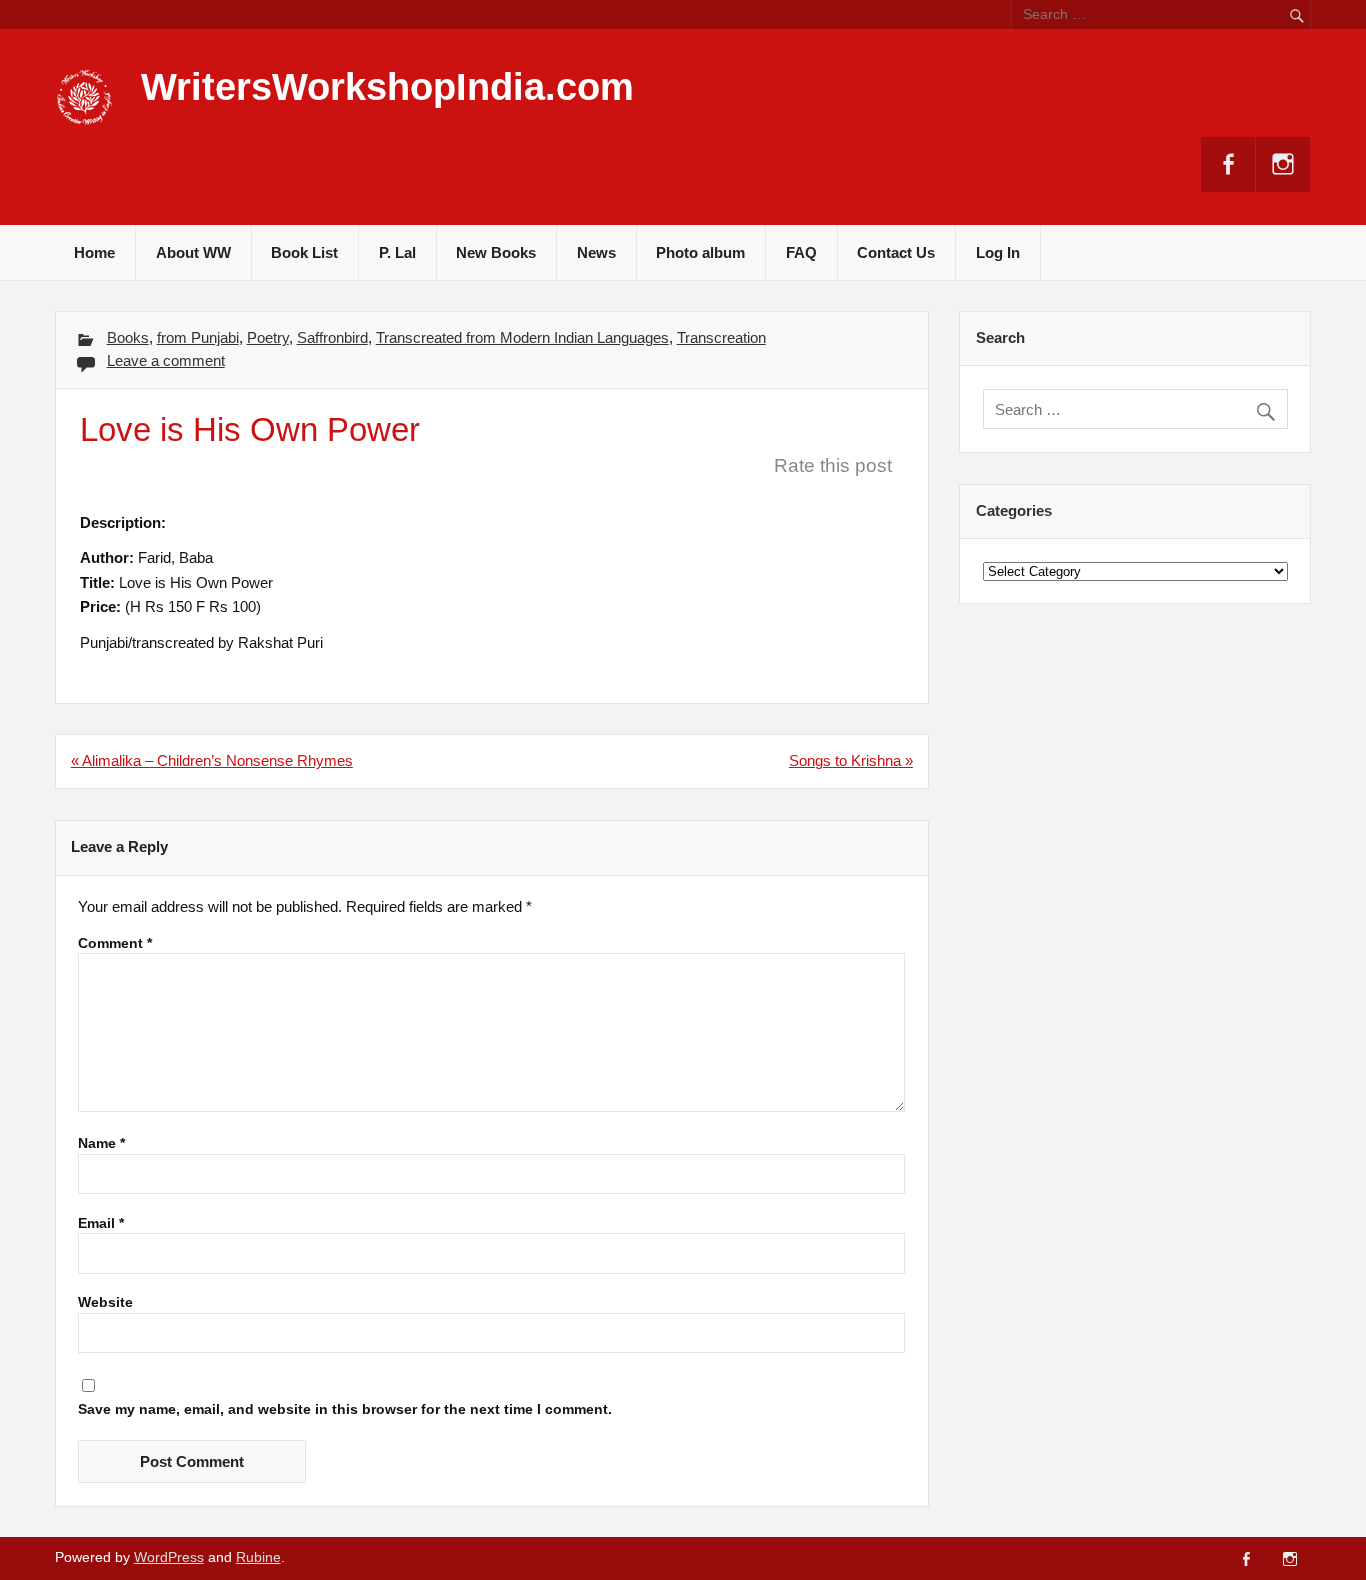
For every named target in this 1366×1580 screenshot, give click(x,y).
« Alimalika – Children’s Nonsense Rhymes (212, 760)
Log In (998, 252)
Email (101, 1224)
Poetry (268, 337)
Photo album (700, 252)
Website (105, 1303)
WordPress (169, 1557)
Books (128, 337)
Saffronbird (332, 337)
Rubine (258, 1557)
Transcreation (721, 337)
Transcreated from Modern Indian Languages (522, 337)
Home (94, 252)
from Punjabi (198, 337)
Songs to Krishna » (851, 760)
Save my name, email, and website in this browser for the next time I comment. (345, 1410)
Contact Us (896, 252)
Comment (115, 944)
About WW (193, 252)
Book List (304, 252)
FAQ (801, 252)
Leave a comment (166, 360)
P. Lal (397, 252)
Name (101, 1144)
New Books (496, 252)
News (596, 252)
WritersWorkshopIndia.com (387, 87)
